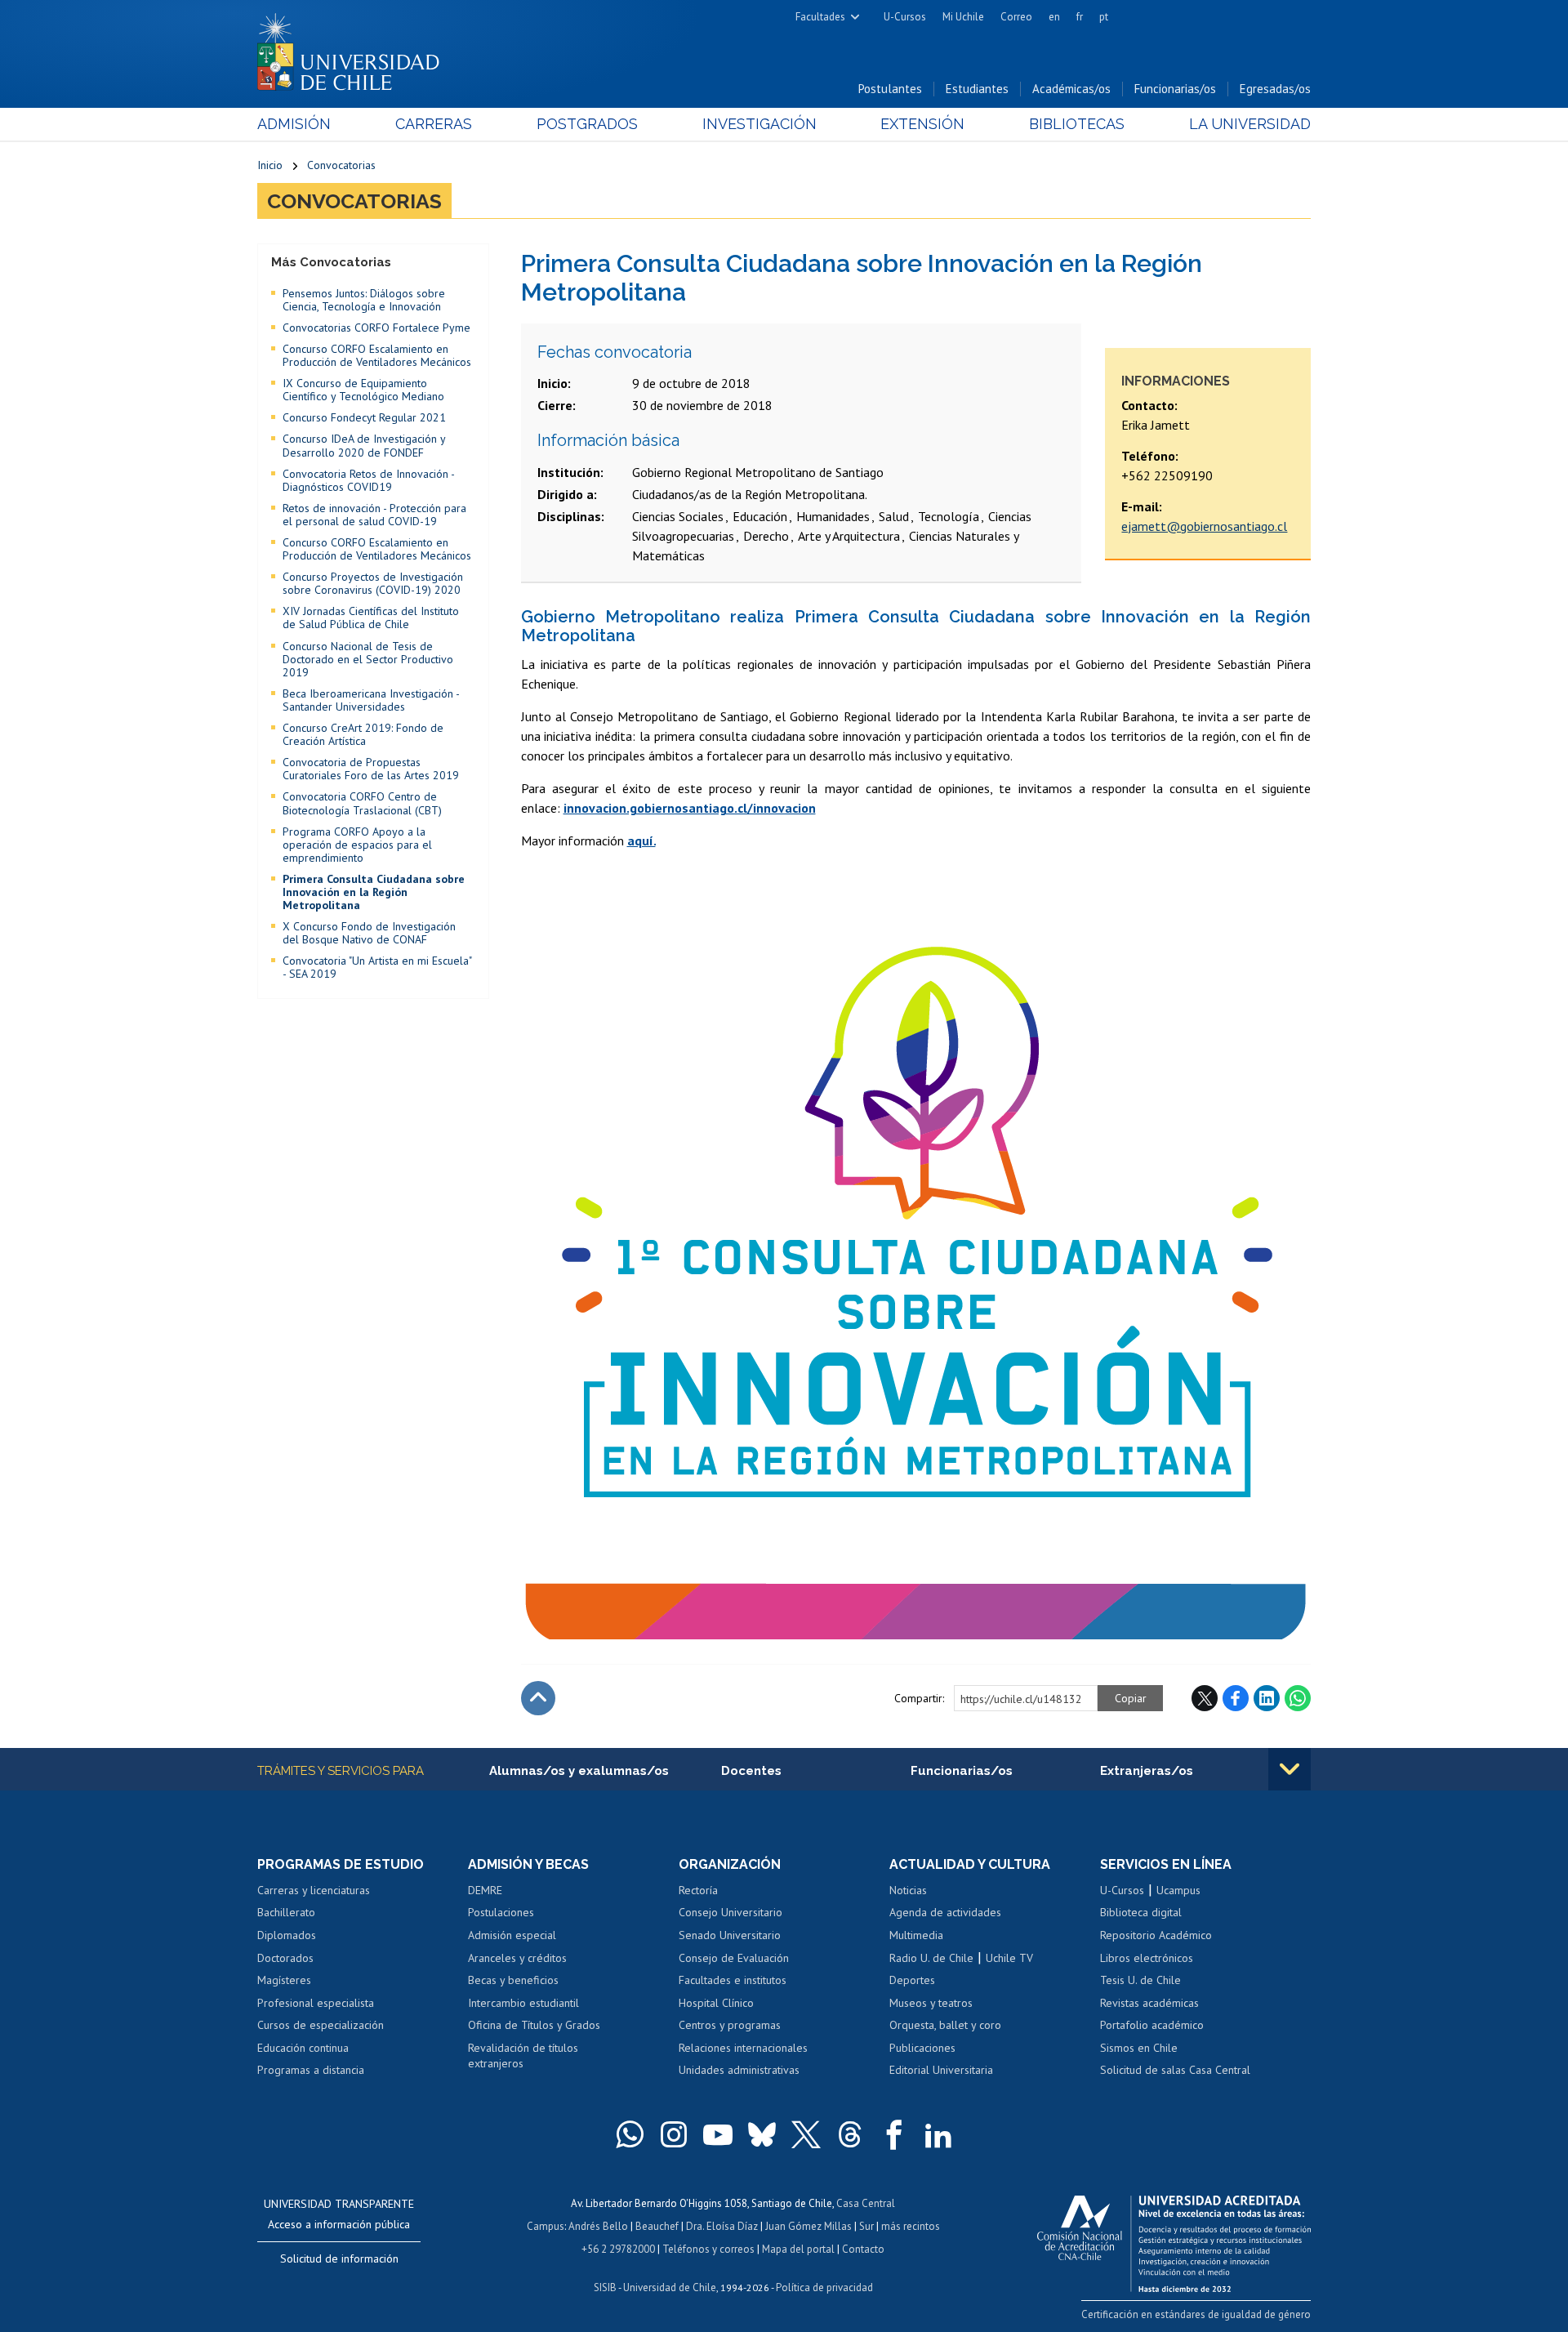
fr (1080, 17)
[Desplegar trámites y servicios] (1290, 1769)
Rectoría (698, 1890)
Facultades (820, 17)
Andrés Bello (598, 2226)
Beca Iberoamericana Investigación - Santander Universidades (371, 700)
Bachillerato (286, 1912)
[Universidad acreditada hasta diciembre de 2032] (1174, 2240)
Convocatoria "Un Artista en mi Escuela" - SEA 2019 (377, 967)
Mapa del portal (798, 2249)
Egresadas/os (1275, 89)
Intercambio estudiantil (523, 2003)
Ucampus (1178, 1890)
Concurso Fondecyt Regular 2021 (364, 417)
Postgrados (587, 124)
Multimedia (916, 1935)
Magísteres (284, 1980)
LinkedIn (1267, 1698)
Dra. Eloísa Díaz (722, 2226)
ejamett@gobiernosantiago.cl (1204, 526)
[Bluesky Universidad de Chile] (762, 2134)
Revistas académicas (1149, 2003)
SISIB (605, 2287)
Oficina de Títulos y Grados (534, 2025)
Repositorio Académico (1156, 1935)
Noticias (908, 1890)
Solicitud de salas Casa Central (1175, 2070)
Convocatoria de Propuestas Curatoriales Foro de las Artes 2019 (371, 769)
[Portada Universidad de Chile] (354, 48)
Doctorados (285, 1958)
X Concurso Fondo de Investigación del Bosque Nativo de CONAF (369, 933)
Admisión (294, 124)
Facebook (1236, 1698)
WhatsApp (1298, 1698)
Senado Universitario (730, 1935)
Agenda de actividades (945, 1912)
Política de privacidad (824, 2287)
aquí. (641, 841)
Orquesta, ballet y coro (945, 2025)
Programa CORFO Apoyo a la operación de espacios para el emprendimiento (357, 845)
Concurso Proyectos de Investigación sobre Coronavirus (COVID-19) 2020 (373, 583)
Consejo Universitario (731, 1912)
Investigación (759, 124)
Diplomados (287, 1935)
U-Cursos (905, 17)
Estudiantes (977, 89)
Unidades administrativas (739, 2070)
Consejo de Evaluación (734, 1958)
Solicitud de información (339, 2258)
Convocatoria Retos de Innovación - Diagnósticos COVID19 (368, 480)
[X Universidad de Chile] (806, 2134)
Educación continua (303, 2048)
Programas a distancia (311, 2070)
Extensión (922, 124)
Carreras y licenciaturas (314, 1890)
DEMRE (485, 1890)
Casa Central (866, 2203)
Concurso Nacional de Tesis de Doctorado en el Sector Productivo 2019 (368, 659)
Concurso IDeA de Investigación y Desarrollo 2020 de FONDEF (364, 445)
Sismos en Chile (1139, 2048)
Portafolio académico (1152, 2025)
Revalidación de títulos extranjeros (523, 2056)
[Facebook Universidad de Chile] (894, 2134)
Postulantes (890, 89)
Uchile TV (1009, 1958)
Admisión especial (512, 1935)
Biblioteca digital (1141, 1912)
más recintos (911, 2226)
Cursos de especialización (321, 2025)
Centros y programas (730, 2025)
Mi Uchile (963, 17)
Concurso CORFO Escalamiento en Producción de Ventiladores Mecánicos (377, 355)
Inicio (270, 165)
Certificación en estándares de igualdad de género (1196, 2314)
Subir (538, 1698)
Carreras (434, 124)
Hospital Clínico (716, 2003)
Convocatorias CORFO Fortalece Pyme (376, 328)
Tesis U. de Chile (1140, 1980)
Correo (1016, 17)
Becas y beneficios (513, 1980)
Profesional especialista (316, 2003)
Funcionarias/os (1175, 89)
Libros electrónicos (1147, 1958)
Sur (866, 2226)
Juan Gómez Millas (808, 2226)
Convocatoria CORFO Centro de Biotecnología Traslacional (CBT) (362, 803)
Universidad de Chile (670, 2287)
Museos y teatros (931, 2003)
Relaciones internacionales (743, 2048)
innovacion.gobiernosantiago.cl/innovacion (690, 808)
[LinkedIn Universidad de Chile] (938, 2134)
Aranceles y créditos (517, 1958)
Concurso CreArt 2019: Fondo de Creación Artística (363, 734)
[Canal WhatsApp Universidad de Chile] (630, 2134)
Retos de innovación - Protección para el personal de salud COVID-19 (374, 515)
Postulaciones (501, 1912)
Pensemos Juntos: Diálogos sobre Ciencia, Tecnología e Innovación (364, 300)
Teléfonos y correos (708, 2249)
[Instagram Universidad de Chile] (674, 2134)
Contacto (863, 2249)
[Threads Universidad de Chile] (850, 2134)
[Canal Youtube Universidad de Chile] (718, 2134)
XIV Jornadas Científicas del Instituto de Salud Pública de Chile (371, 618)
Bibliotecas (1077, 124)
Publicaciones (922, 2048)
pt (1104, 17)
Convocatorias (341, 165)
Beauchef (657, 2226)
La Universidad (1250, 124)
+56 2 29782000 (618, 2249)
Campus (546, 2226)
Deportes (912, 1980)
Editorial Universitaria (941, 2070)
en (1054, 17)
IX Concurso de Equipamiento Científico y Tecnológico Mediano (363, 390)
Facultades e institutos (733, 1980)
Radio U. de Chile (931, 1958)
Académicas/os (1071, 89)
